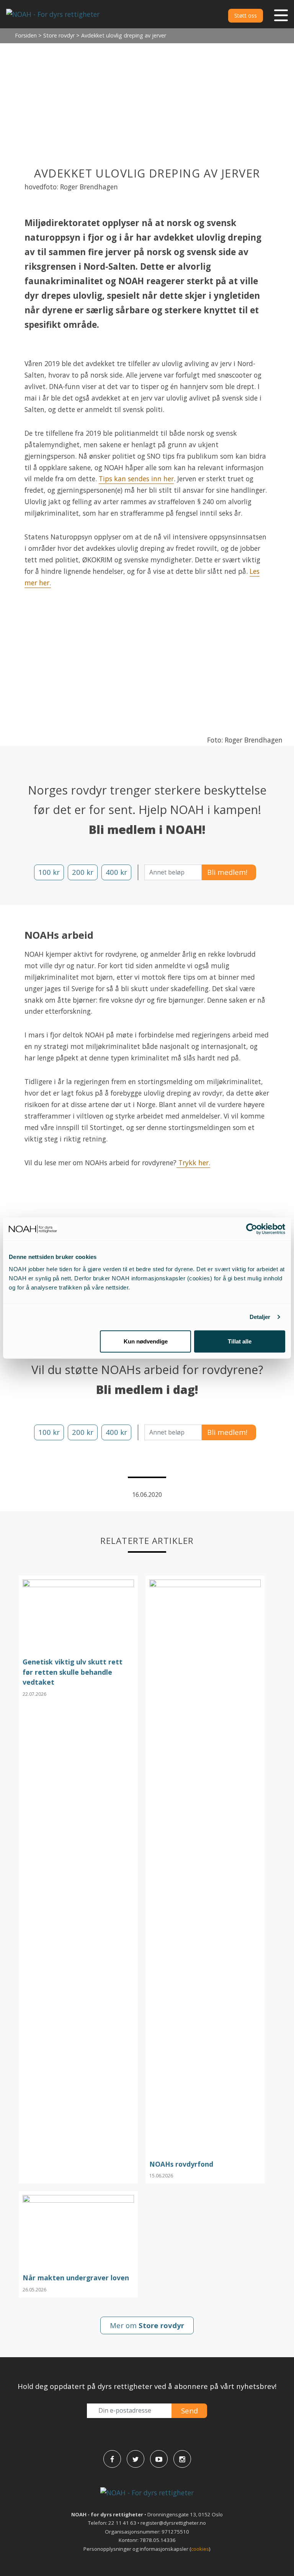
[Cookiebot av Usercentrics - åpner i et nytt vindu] (252, 1229)
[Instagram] (182, 2459)
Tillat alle (240, 1341)
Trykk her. (193, 1163)
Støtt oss (246, 15)
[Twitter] (136, 2459)
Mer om (147, 2325)
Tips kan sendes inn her (136, 479)
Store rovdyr (59, 35)
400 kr (116, 872)
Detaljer (260, 1317)
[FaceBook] (112, 2459)
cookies (200, 2549)
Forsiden (26, 35)
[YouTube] (159, 2459)
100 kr (49, 872)
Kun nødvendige (146, 1341)
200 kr (83, 872)
